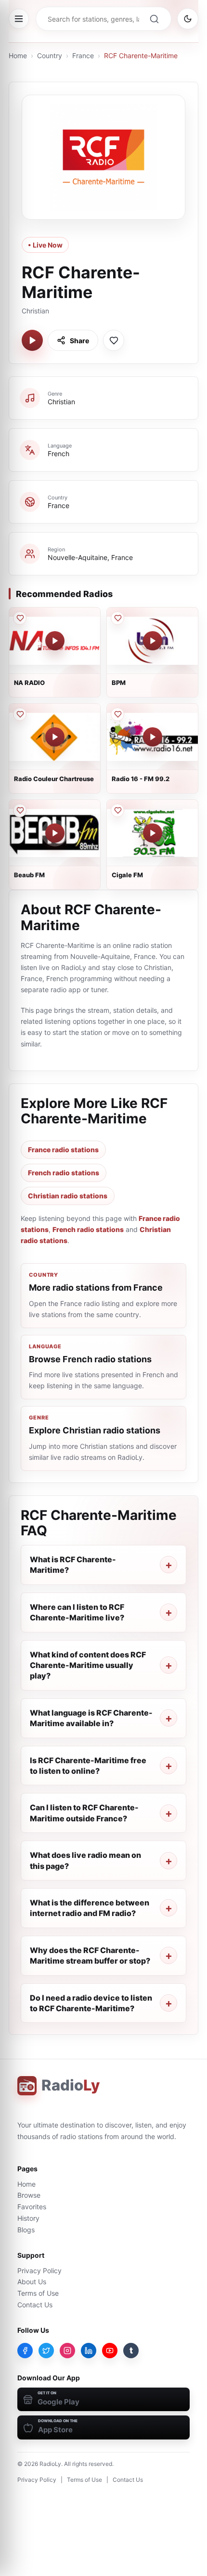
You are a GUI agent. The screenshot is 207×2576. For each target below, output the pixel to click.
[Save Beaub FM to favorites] (20, 810)
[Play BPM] (153, 641)
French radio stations (64, 1173)
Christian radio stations (68, 1196)
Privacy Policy (39, 2271)
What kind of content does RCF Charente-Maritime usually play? (88, 1665)
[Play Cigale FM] (153, 833)
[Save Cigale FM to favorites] (117, 810)
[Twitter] (46, 2351)
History (28, 2218)
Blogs (26, 2230)
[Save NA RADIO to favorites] (20, 618)
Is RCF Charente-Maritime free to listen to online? (88, 1766)
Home (18, 56)
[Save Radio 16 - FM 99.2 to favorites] (117, 714)
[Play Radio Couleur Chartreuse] (55, 737)
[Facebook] (25, 2351)
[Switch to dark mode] (188, 19)
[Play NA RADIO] (55, 641)
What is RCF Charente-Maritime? (73, 1565)
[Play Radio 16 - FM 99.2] (153, 737)
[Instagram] (67, 2351)
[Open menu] (19, 19)
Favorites (32, 2207)
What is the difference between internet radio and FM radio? (90, 1908)
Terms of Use (38, 2293)
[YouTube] (110, 2351)
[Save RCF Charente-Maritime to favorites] (114, 340)
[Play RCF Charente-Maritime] (32, 340)
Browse (29, 2195)
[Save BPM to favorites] (117, 618)
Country (50, 56)
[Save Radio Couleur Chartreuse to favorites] (20, 714)
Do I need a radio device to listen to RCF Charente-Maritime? (91, 2003)
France (83, 56)
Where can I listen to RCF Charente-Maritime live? (77, 1612)
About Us (32, 2282)
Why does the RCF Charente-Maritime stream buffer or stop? (90, 1955)
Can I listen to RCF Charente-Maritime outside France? (84, 1813)
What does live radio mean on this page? (85, 1860)
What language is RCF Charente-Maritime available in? (91, 1718)
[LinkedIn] (89, 2351)
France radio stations (63, 1150)
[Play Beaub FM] (55, 833)
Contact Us (35, 2305)
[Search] (154, 19)
